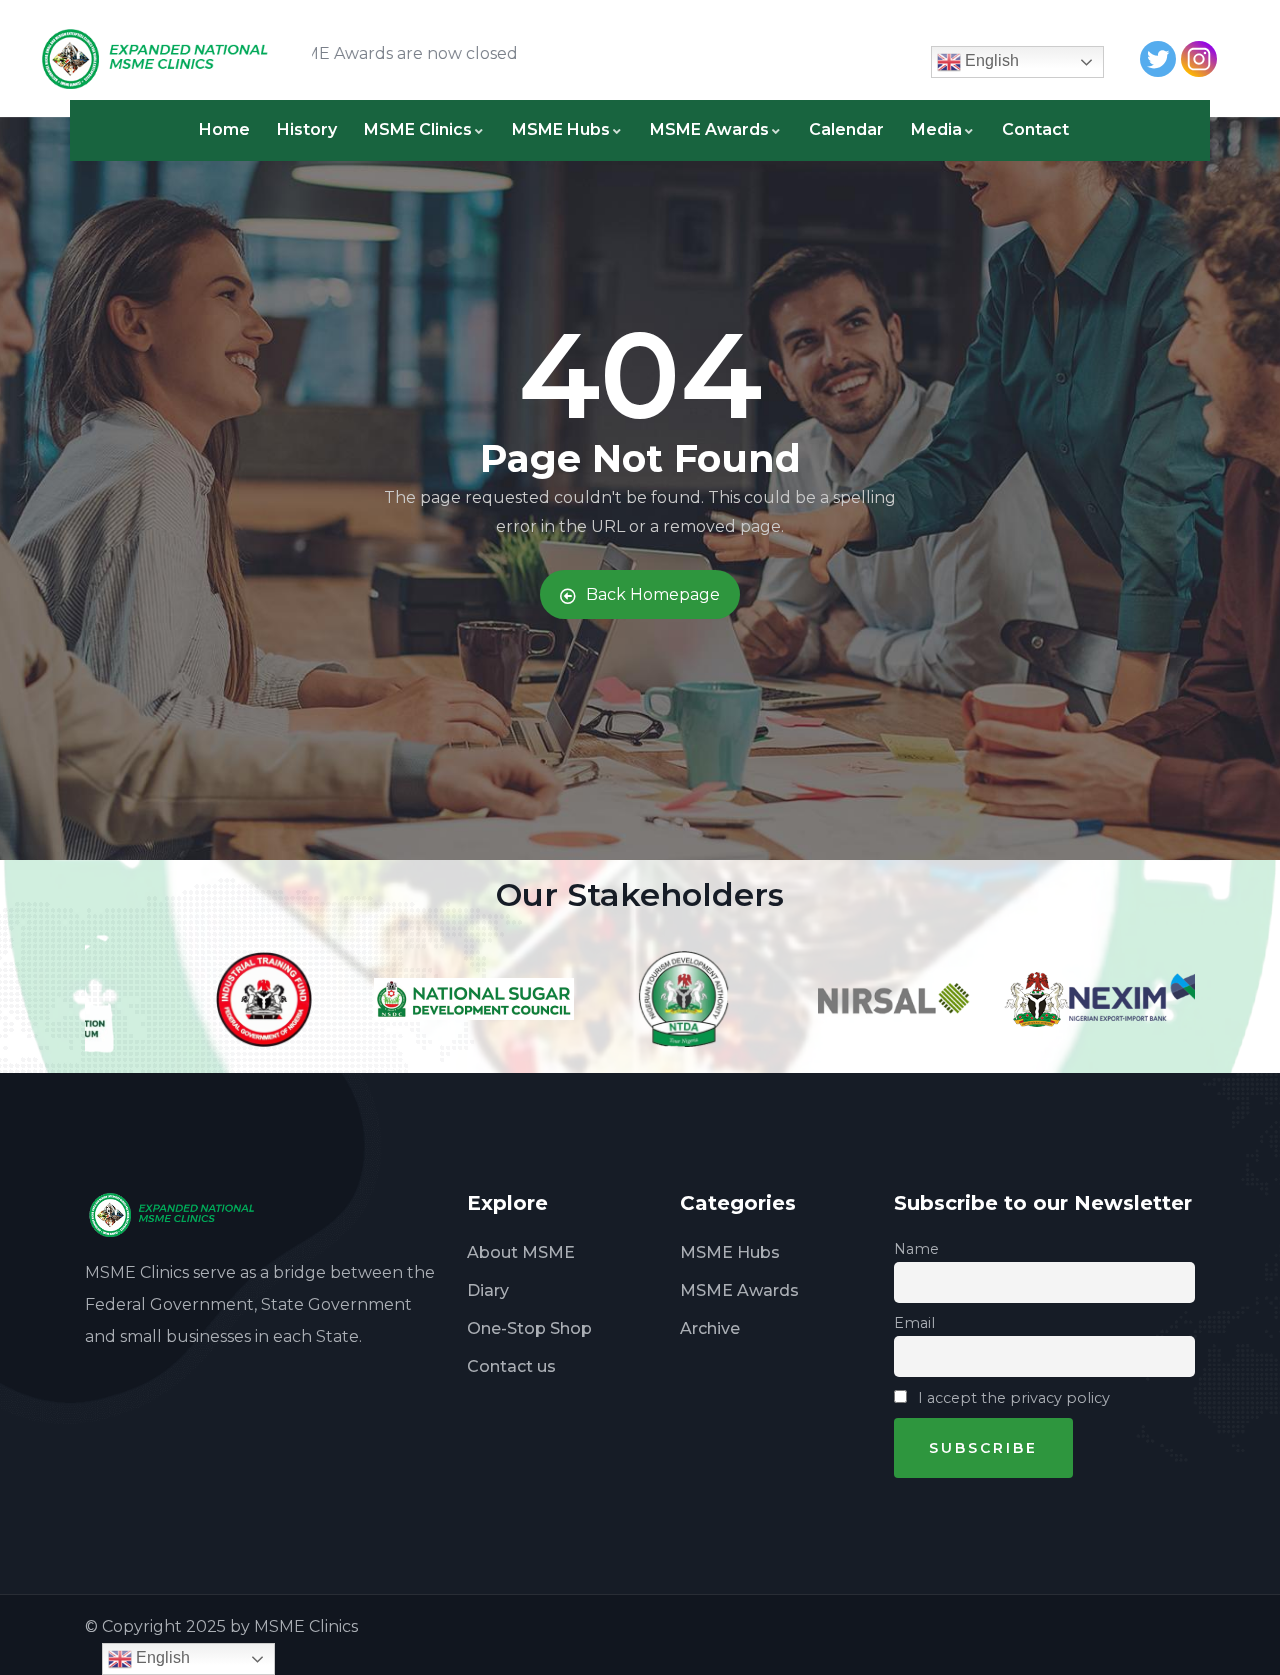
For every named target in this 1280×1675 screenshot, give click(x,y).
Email (914, 1323)
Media (936, 129)
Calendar (846, 129)
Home (224, 129)
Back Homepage (653, 594)
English (990, 60)
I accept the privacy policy (1012, 1398)
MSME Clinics (418, 129)
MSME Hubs (561, 129)
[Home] (164, 58)
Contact (1035, 129)
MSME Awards (709, 129)
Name (916, 1249)
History (307, 129)
